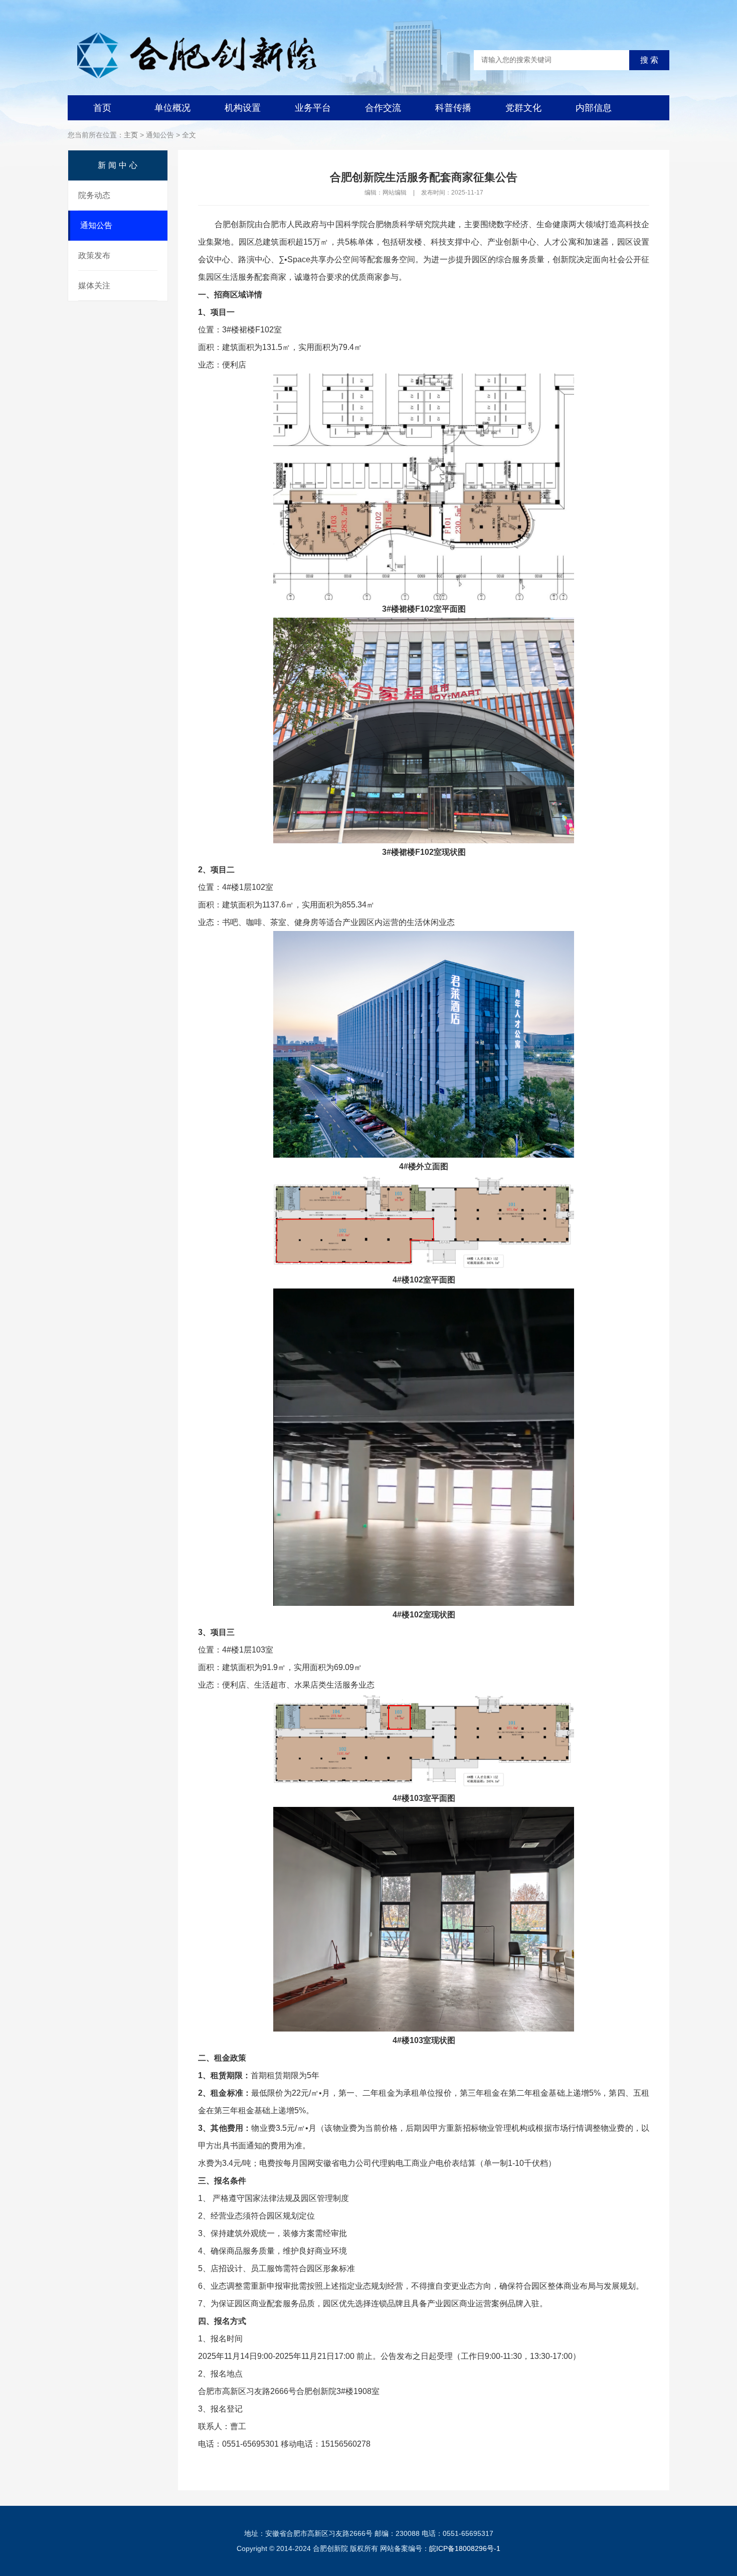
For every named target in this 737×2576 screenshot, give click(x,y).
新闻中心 (119, 165)
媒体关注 (94, 286)
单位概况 (172, 108)
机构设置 (243, 108)
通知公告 (96, 225)
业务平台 (313, 108)
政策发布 (94, 255)
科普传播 (453, 108)
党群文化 (523, 108)
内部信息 (594, 108)
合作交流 (383, 108)
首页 (102, 108)
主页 (131, 135)
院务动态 (94, 195)
